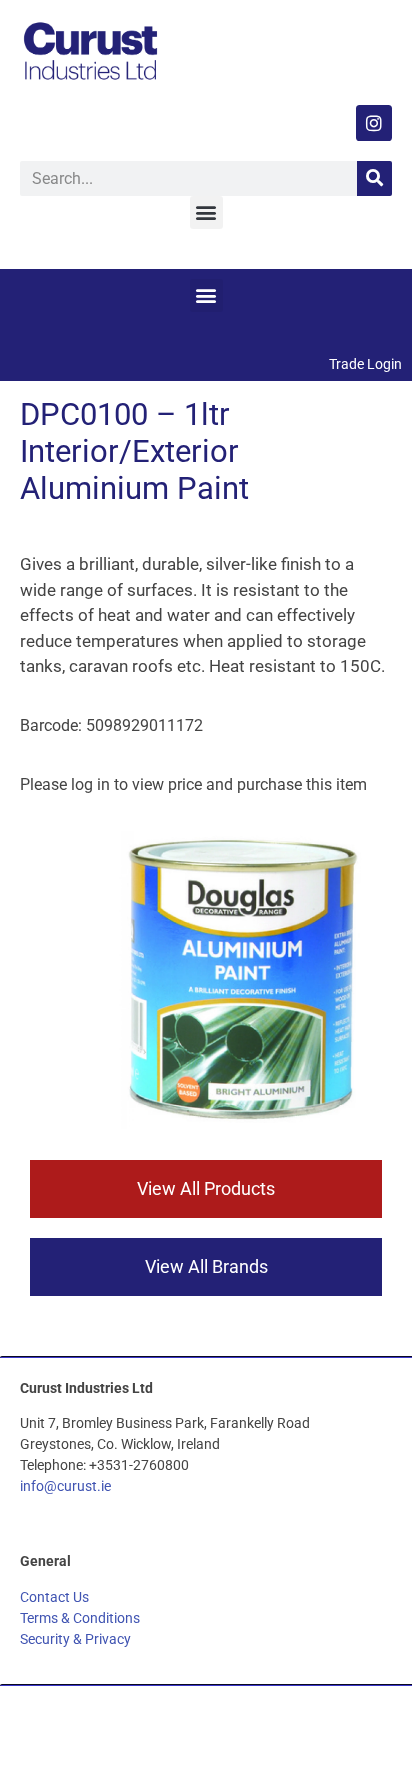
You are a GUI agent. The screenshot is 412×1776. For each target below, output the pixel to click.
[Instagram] (374, 123)
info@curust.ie (65, 1486)
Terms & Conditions (80, 1618)
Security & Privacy (75, 1639)
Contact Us (54, 1597)
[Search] (374, 178)
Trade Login (365, 364)
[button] (206, 212)
